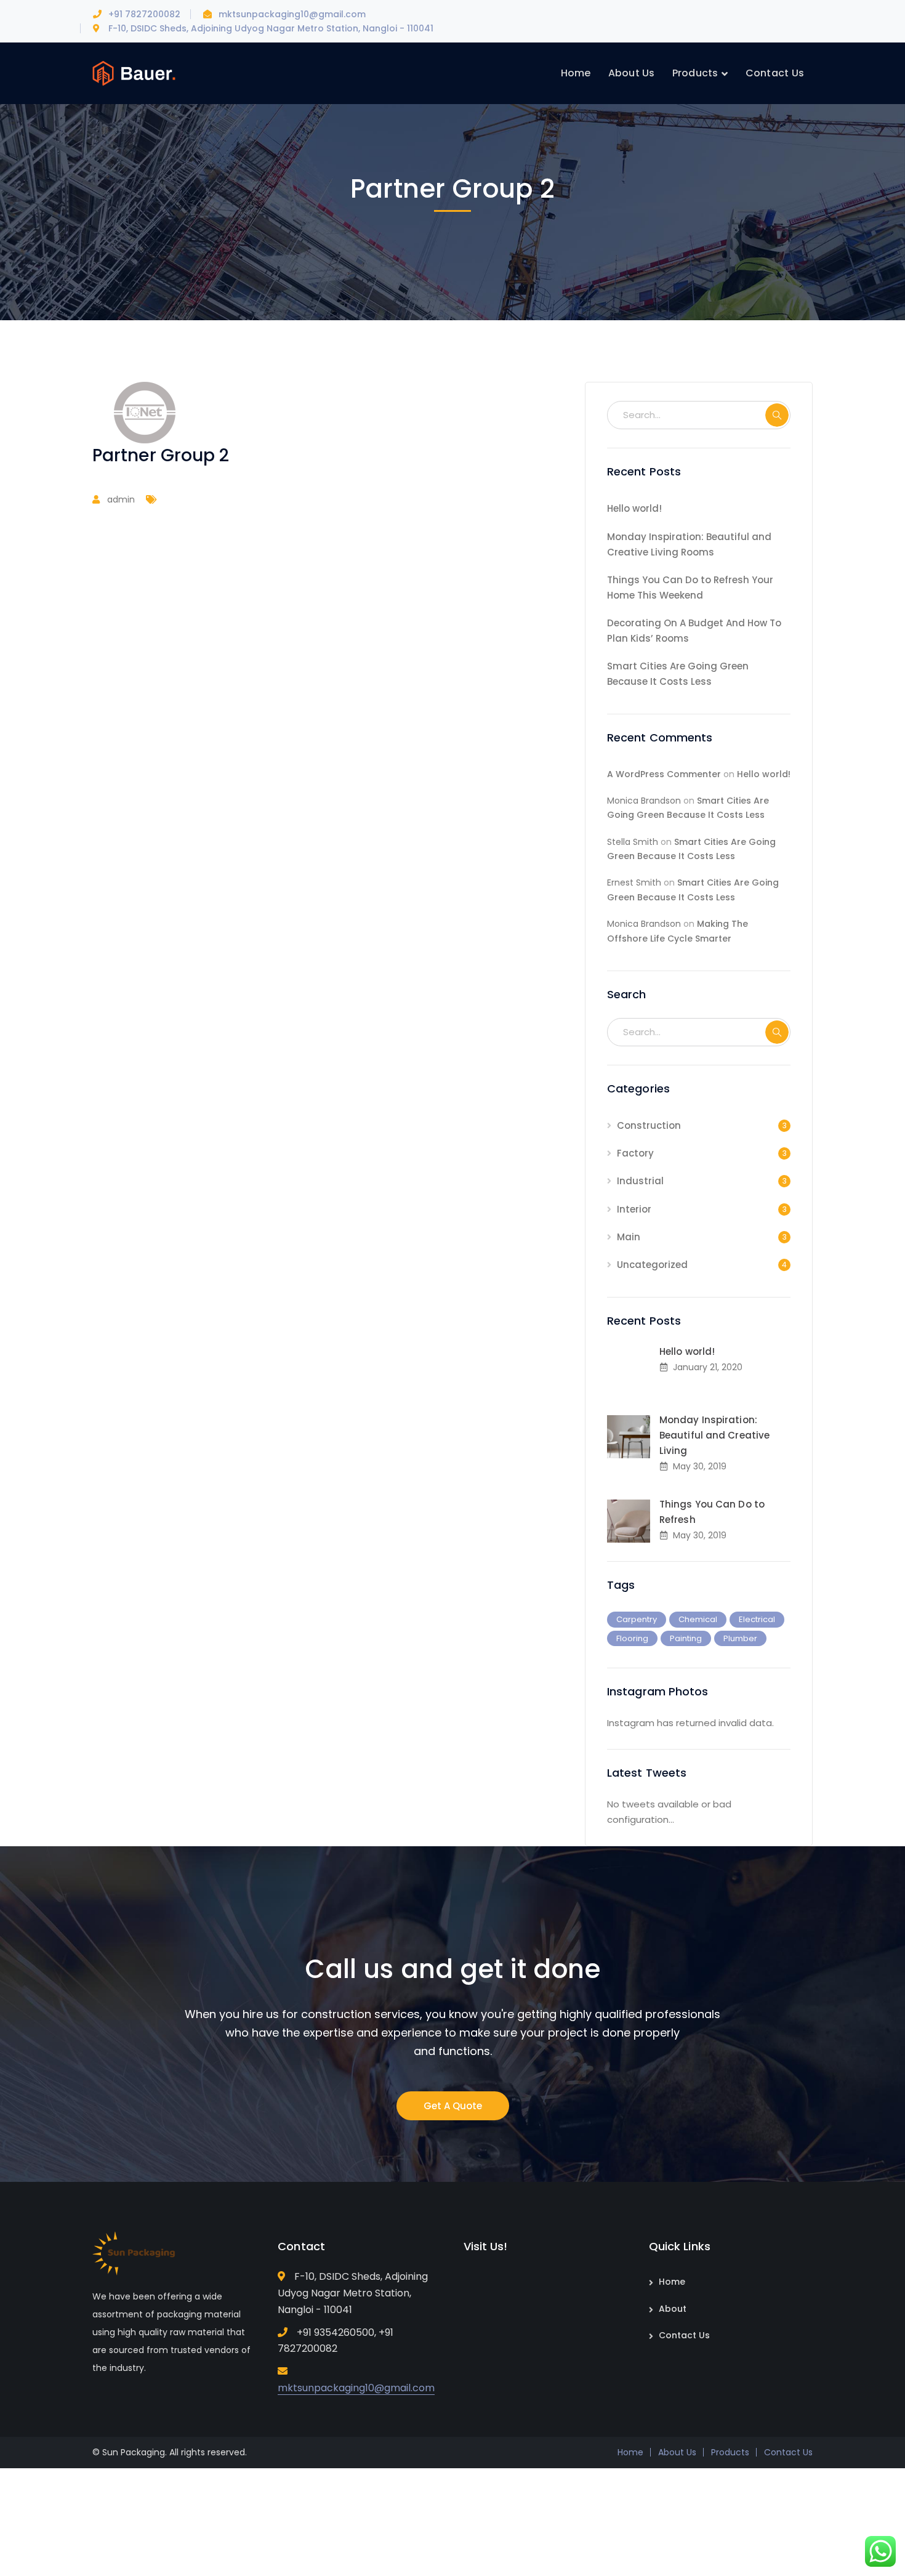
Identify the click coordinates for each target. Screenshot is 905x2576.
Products (730, 2452)
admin (121, 499)
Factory (635, 1153)
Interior (634, 1209)
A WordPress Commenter (664, 774)
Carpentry (637, 1619)
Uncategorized (652, 1265)
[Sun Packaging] (134, 72)
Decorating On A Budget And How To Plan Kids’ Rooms (694, 631)
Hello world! (634, 508)
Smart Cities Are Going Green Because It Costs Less (678, 674)
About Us (677, 2452)
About (673, 2309)
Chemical (698, 1619)
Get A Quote (453, 2106)
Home (672, 2282)
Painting (686, 1638)
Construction (649, 1125)
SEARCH (777, 415)
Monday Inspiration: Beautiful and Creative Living (714, 1435)
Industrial (640, 1181)
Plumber (740, 1638)
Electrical (757, 1619)
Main (629, 1237)
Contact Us (684, 2335)
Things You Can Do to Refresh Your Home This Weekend (690, 587)
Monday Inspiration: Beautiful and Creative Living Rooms (689, 544)
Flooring (632, 1638)
